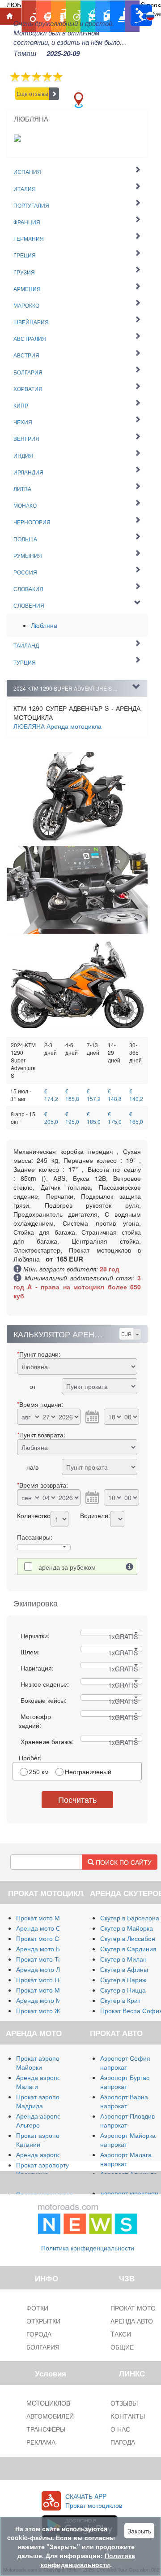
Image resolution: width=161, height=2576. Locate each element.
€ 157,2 (94, 1095)
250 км (39, 1771)
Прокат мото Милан (45, 1918)
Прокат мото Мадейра (49, 1990)
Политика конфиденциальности (88, 2248)
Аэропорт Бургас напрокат (125, 2082)
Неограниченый (88, 1771)
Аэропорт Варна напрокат (124, 2101)
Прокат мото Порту (44, 1980)
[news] (88, 2217)
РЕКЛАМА (41, 2442)
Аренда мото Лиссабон (50, 1969)
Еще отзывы (32, 94)
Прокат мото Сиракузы (49, 1938)
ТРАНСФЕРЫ (46, 2429)
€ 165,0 (136, 1118)
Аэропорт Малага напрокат (126, 2159)
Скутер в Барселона (130, 1918)
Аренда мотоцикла (57, 726)
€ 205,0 (51, 1118)
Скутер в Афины (124, 1969)
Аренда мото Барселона (52, 1949)
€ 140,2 (136, 1095)
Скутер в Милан (123, 1959)
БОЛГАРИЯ (43, 2347)
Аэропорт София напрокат (125, 2063)
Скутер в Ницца (123, 1990)
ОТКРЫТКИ (43, 2321)
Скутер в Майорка (127, 1928)
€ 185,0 (94, 1118)
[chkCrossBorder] (130, 1566)
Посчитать (77, 1799)
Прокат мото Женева (47, 2010)
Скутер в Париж (123, 1980)
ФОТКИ (37, 2308)
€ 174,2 (51, 1095)
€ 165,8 (72, 1095)
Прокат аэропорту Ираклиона (42, 2169)
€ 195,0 (72, 1118)
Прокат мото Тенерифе (51, 1959)
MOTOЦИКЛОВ (48, 2403)
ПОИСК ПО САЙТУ (123, 1862)
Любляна (44, 625)
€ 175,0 (115, 1118)
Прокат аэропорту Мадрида (42, 2101)
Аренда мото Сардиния (51, 1928)
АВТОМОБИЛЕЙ (50, 2416)
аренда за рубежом (67, 1567)
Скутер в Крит (120, 2000)
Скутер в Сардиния (128, 1949)
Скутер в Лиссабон (128, 1938)
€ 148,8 (115, 1095)
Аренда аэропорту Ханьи (53, 2154)
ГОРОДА (39, 2334)
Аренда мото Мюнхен (48, 2000)
